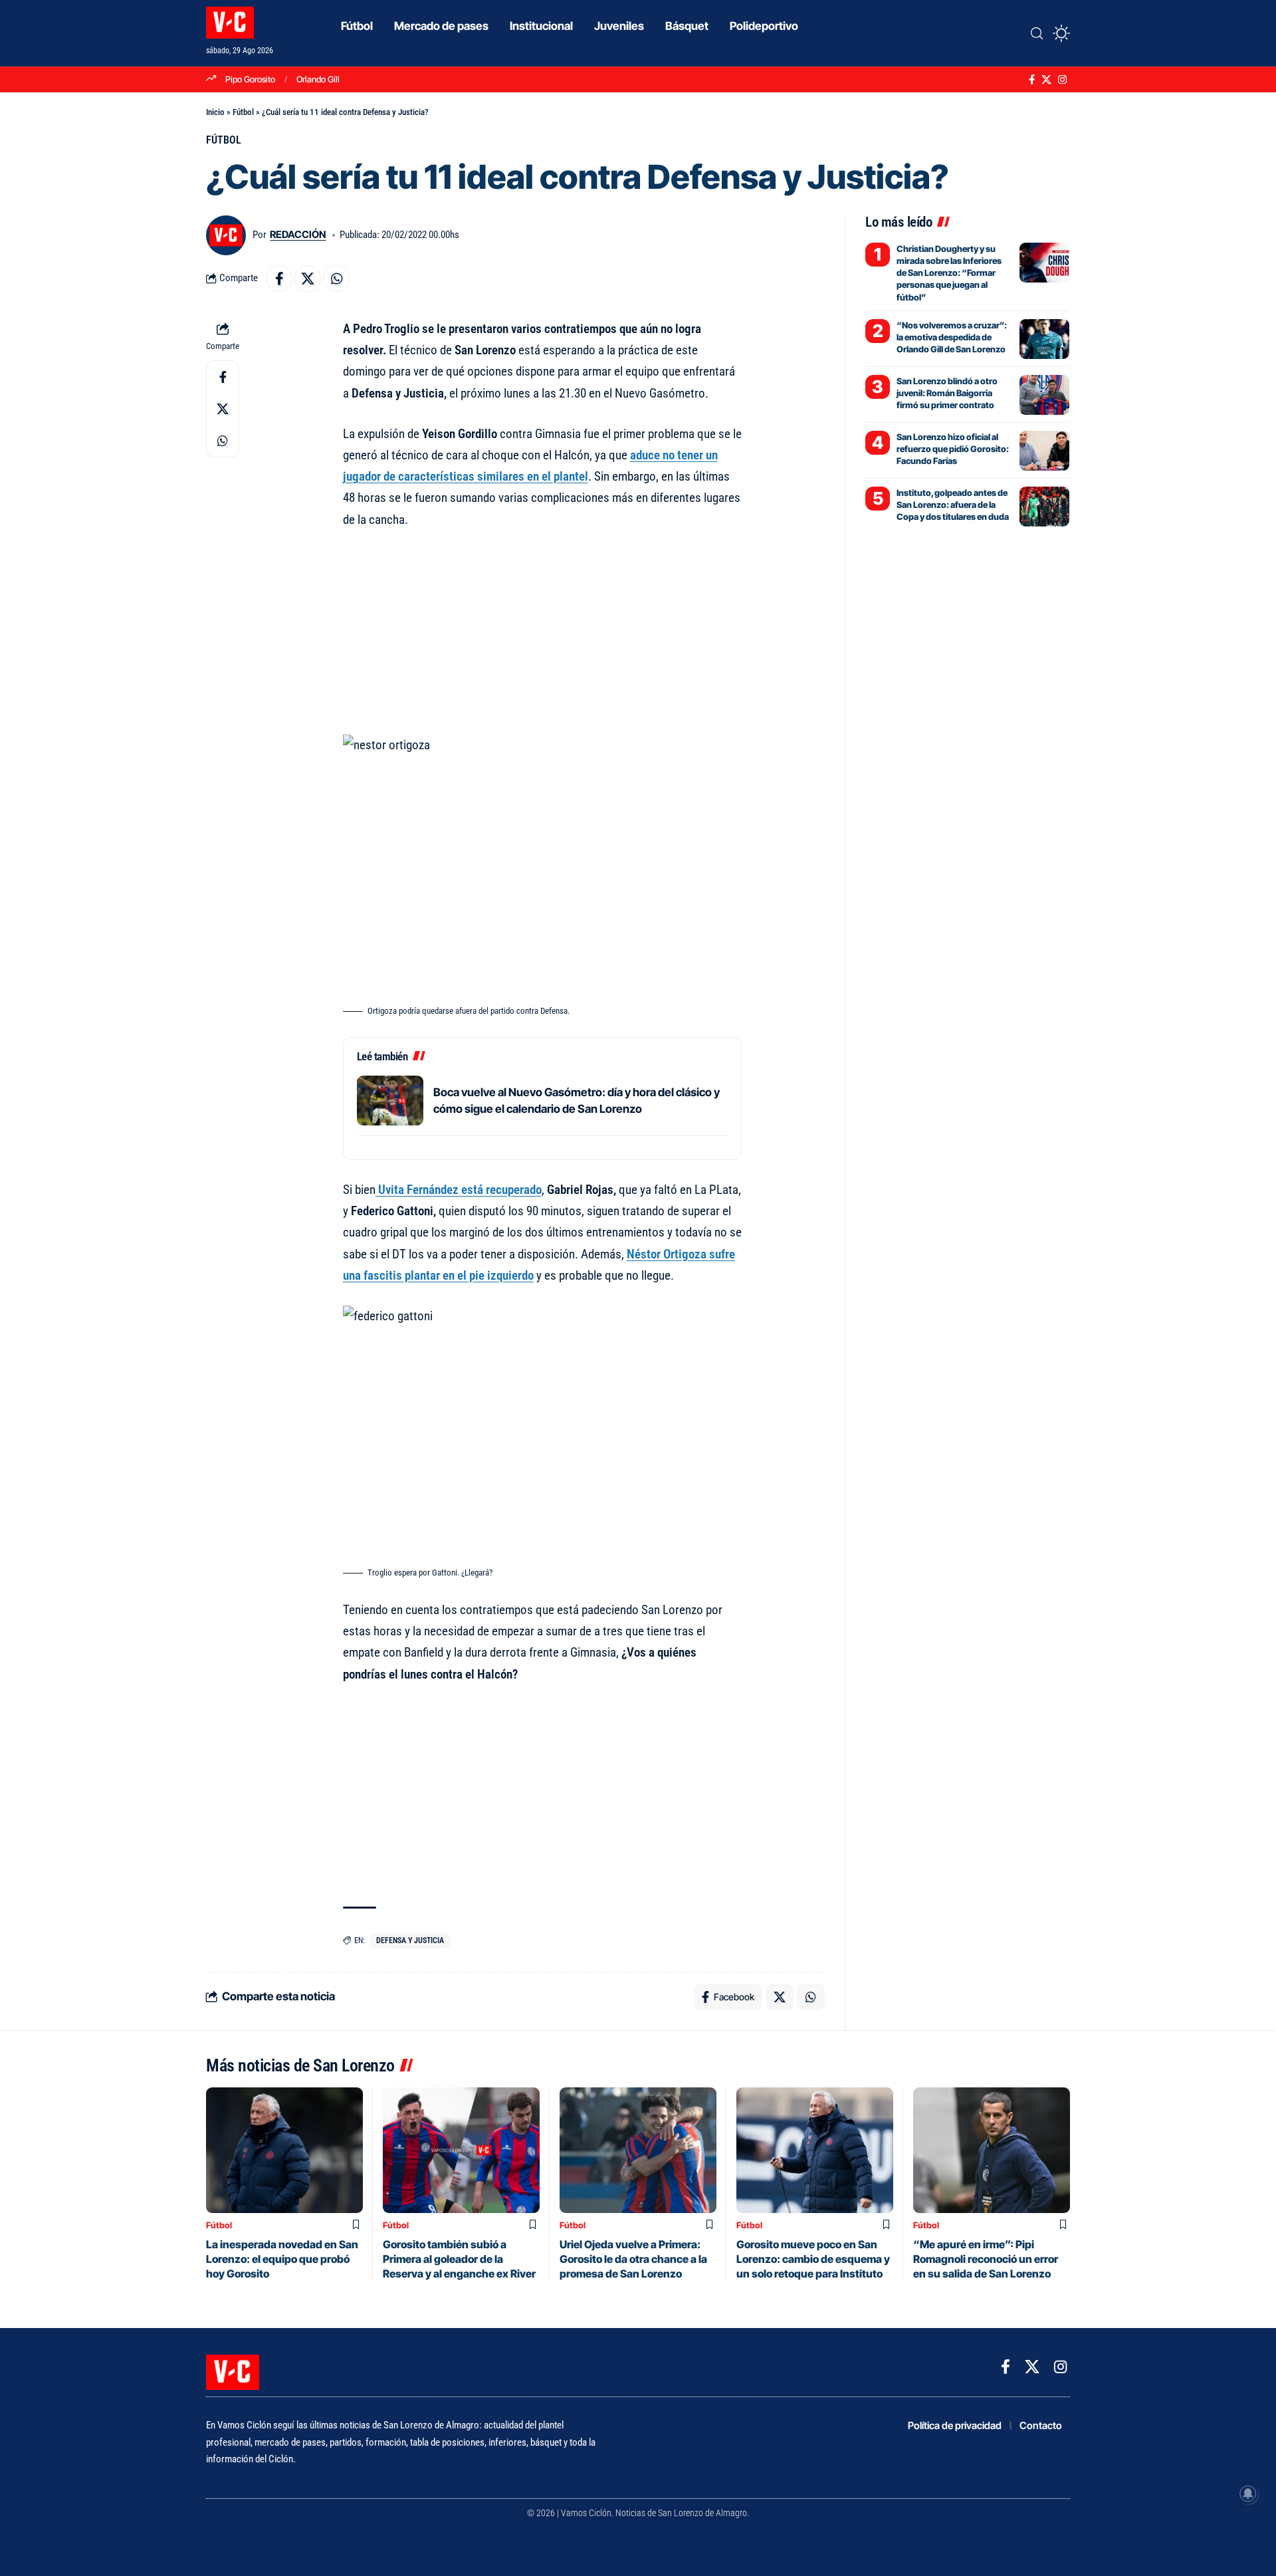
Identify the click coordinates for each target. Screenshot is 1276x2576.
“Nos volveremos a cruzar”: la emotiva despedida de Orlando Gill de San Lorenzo (952, 337)
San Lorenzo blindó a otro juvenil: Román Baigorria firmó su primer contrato (947, 393)
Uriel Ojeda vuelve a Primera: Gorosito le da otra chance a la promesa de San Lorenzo (633, 2259)
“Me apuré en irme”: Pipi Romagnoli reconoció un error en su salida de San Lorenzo (986, 2259)
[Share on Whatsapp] (336, 279)
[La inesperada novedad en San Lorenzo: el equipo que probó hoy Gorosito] (284, 2150)
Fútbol (243, 112)
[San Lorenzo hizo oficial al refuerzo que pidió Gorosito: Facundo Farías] (1044, 451)
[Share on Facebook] (279, 279)
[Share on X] (308, 279)
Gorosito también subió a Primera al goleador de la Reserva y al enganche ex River (459, 2259)
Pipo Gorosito (250, 79)
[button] (1037, 33)
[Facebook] (1032, 80)
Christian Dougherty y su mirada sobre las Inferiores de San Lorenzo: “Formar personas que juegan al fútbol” (949, 273)
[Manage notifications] (1248, 2494)
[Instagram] (1062, 80)
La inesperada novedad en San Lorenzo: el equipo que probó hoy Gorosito (282, 2259)
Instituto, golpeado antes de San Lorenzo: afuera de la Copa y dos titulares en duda (953, 505)
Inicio (215, 112)
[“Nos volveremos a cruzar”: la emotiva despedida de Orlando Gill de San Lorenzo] (1044, 339)
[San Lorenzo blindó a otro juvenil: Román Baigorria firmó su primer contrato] (1044, 395)
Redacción (298, 235)
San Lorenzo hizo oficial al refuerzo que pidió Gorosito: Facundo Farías (953, 449)
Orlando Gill (318, 79)
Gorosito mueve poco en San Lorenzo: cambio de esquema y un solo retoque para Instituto (813, 2259)
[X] (1046, 80)
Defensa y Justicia (410, 1940)
